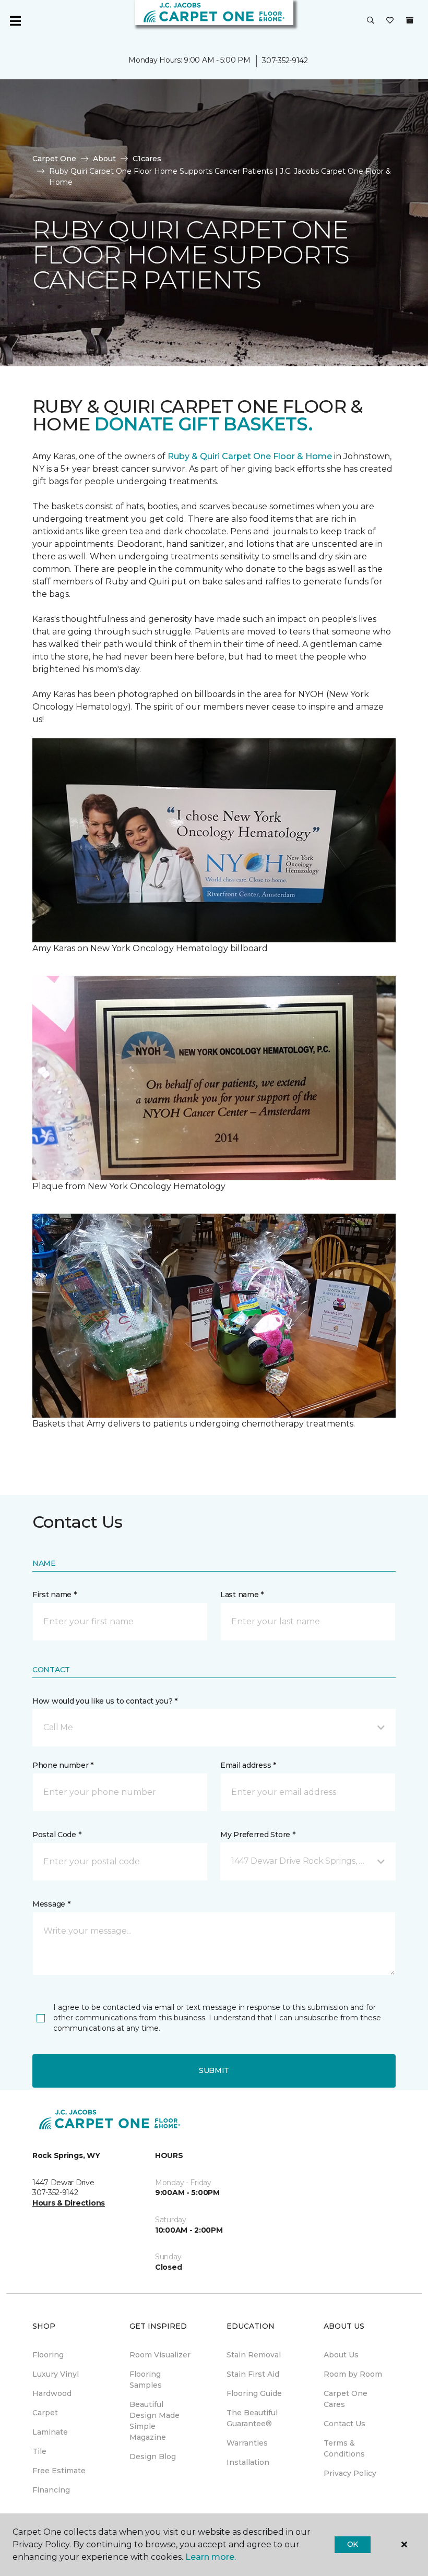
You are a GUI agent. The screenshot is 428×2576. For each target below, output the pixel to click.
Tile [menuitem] (39, 2451)
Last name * (242, 1595)
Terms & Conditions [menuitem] (344, 2448)
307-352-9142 (285, 61)
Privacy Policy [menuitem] (350, 2473)
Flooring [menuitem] (48, 2355)
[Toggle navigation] (15, 21)
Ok (353, 2544)
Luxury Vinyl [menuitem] (56, 2374)
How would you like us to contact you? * (105, 1701)
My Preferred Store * (258, 1835)
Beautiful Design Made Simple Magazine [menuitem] (154, 2421)
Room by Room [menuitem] (353, 2374)
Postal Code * (57, 1835)
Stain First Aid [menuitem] (253, 2374)
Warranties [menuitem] (247, 2443)
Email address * (248, 1765)
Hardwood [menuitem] (52, 2393)
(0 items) (410, 20)
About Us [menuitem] (341, 2355)
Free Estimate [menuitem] (59, 2471)
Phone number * (63, 1765)
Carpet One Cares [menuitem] (346, 2399)
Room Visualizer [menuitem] (160, 2355)
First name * (55, 1595)
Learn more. (211, 2557)
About (104, 159)
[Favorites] (390, 21)
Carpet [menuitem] (45, 2413)
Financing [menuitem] (51, 2490)
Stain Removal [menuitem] (254, 2355)
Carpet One (54, 159)
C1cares (147, 159)
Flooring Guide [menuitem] (254, 2393)
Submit (214, 2070)
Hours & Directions (69, 2203)
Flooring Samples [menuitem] (146, 2380)
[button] (371, 21)
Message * (51, 1904)
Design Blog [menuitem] (153, 2457)
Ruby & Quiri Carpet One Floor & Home (250, 456)
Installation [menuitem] (248, 2462)
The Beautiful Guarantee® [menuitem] (252, 2418)
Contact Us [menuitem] (344, 2424)
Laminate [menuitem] (50, 2432)
